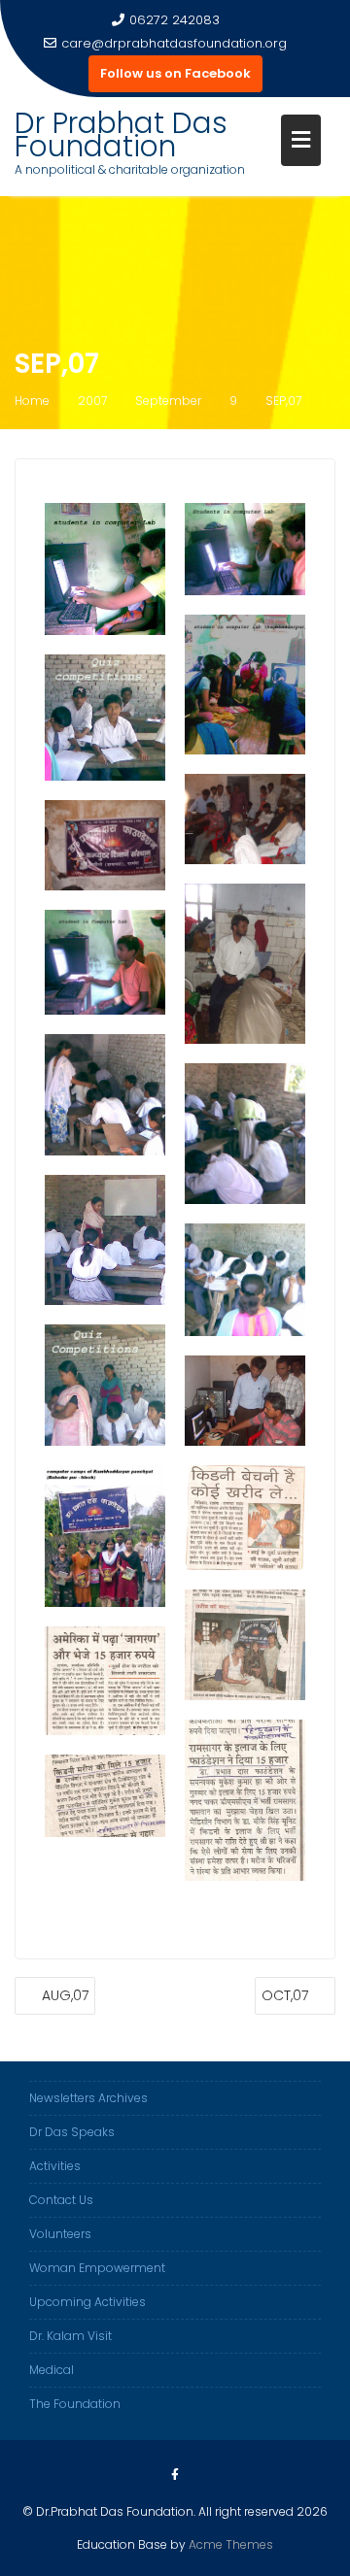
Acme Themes (231, 2544)
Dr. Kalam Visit (70, 2336)
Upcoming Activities (87, 2302)
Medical (52, 2370)
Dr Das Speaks (72, 2132)
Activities (55, 2166)
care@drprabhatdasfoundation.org (174, 43)
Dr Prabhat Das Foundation (121, 134)
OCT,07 (285, 1995)
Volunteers (60, 2234)
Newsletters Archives (88, 2098)
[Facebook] (175, 2475)
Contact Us (61, 2200)
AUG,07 (65, 1995)
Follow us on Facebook (175, 73)
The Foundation (75, 2404)
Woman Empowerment (97, 2268)
